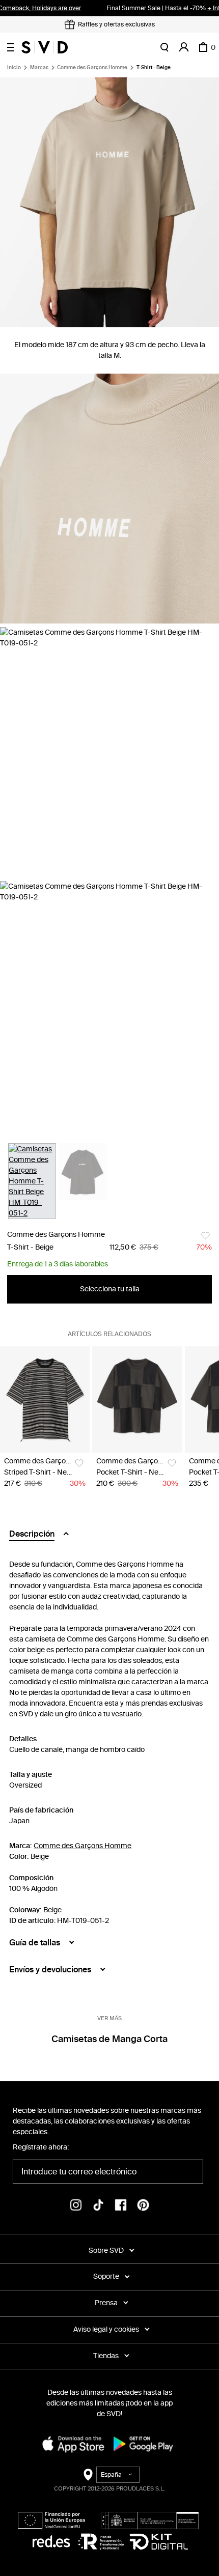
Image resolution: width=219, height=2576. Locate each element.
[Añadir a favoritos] (206, 1236)
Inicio (14, 68)
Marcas (39, 68)
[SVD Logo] (45, 47)
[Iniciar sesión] (184, 47)
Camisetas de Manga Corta (109, 2039)
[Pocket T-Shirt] (137, 1399)
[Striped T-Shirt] (45, 1399)
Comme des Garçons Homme (92, 68)
